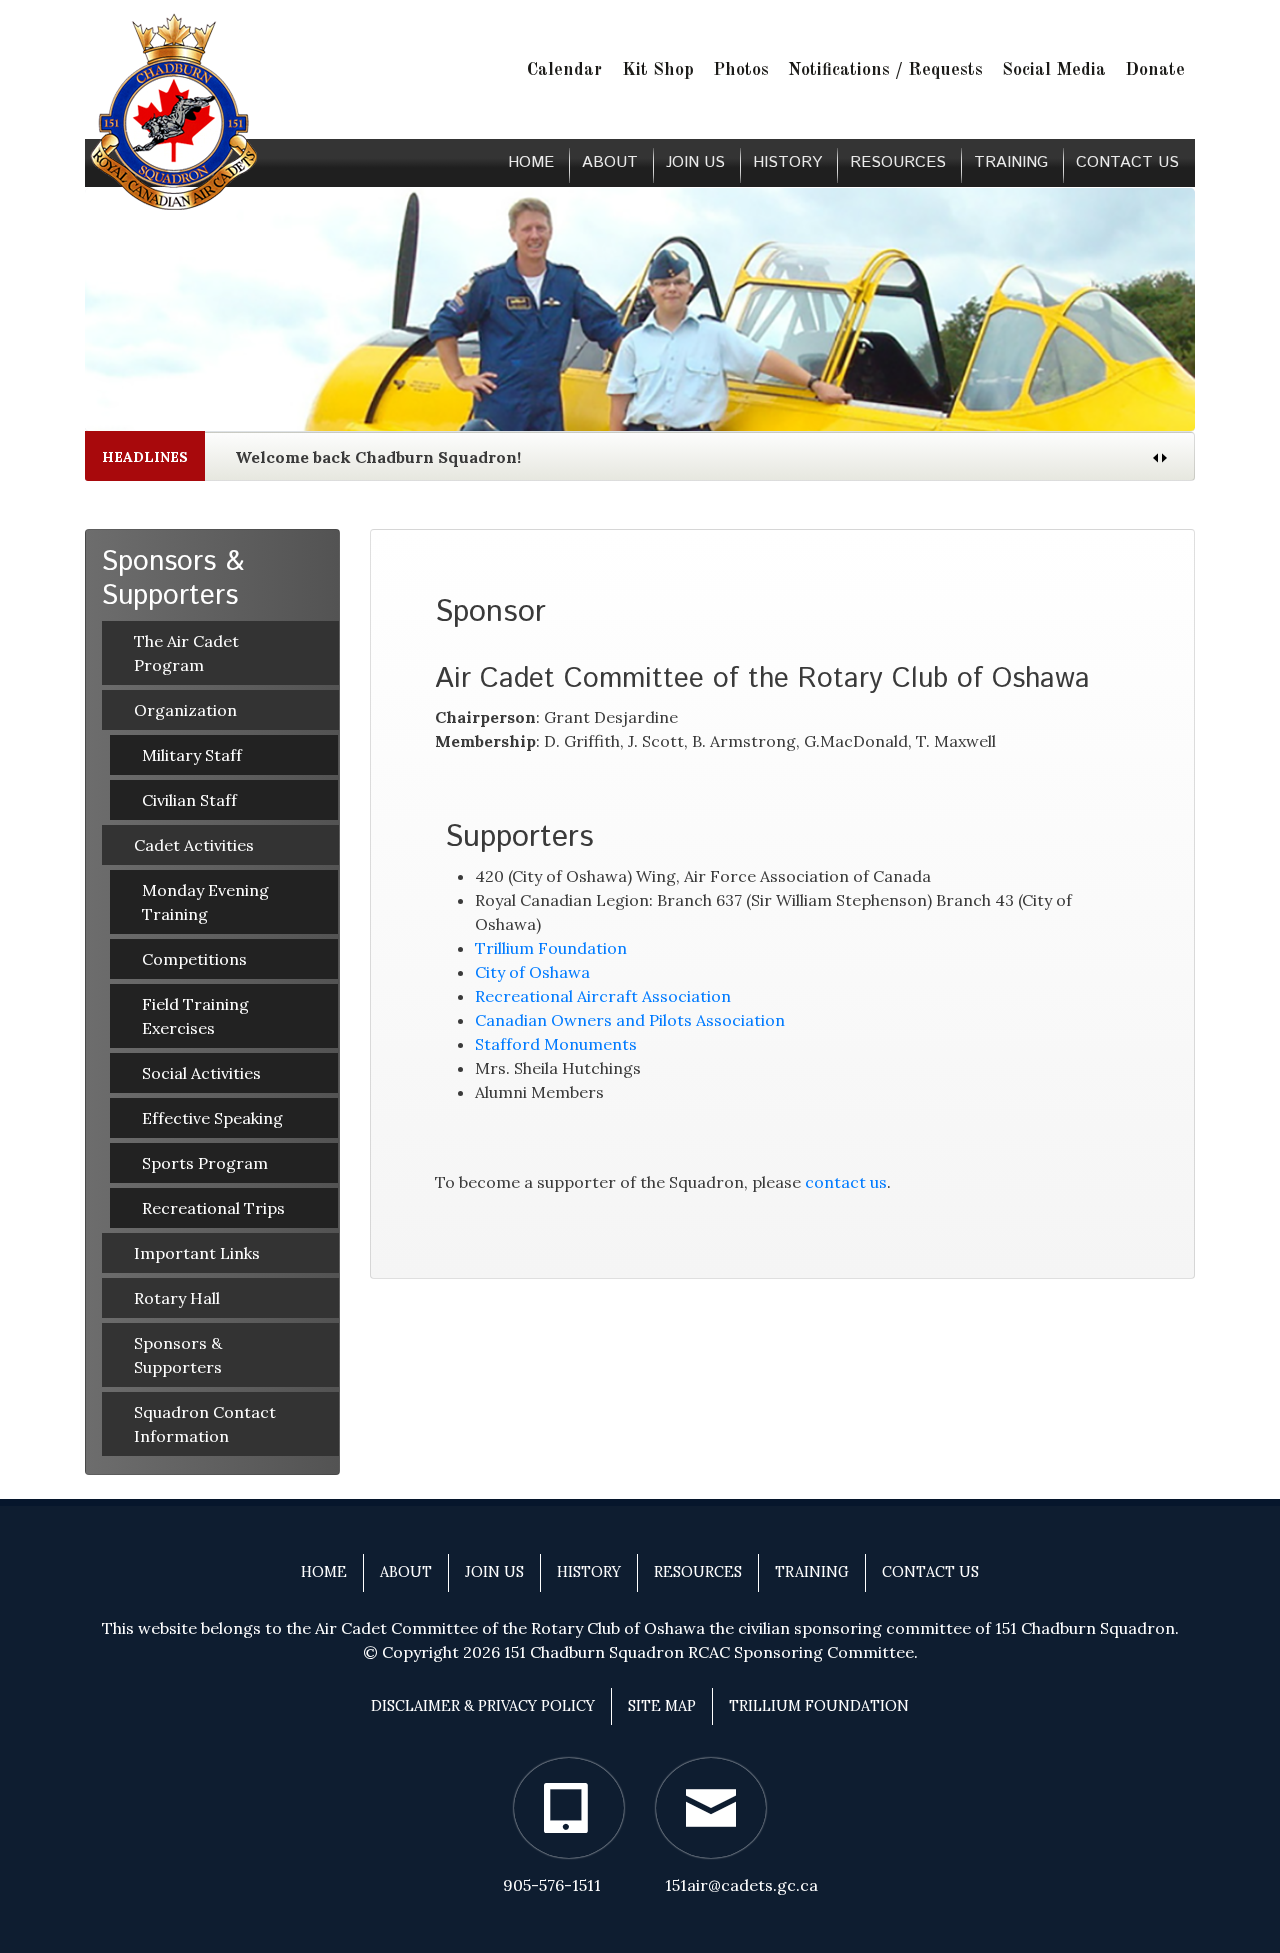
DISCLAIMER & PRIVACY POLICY (483, 1706)
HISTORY (787, 162)
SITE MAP (662, 1706)
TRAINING (1011, 162)
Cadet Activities (194, 845)
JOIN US (695, 162)
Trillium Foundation (551, 948)
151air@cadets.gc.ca (741, 1885)
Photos (741, 70)
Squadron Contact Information (205, 1424)
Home (531, 162)
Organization (185, 710)
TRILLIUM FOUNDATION (819, 1706)
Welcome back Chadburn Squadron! (378, 457)
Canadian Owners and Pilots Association (630, 1020)
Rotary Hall (177, 1298)
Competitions (194, 959)
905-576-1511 (552, 1885)
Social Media (1054, 70)
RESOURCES (898, 162)
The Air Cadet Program (186, 653)
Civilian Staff (189, 800)
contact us (846, 1182)
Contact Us (1127, 162)
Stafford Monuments (556, 1044)
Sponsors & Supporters (178, 1355)
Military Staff (192, 755)
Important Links (197, 1253)
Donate (1155, 70)
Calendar (564, 70)
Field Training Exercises (195, 1016)
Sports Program (205, 1163)
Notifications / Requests (885, 70)
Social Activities (201, 1073)
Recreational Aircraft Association (603, 996)
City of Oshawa (532, 972)
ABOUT (610, 162)
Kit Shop (658, 70)
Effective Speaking (212, 1118)
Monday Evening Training (205, 902)
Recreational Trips (213, 1208)
